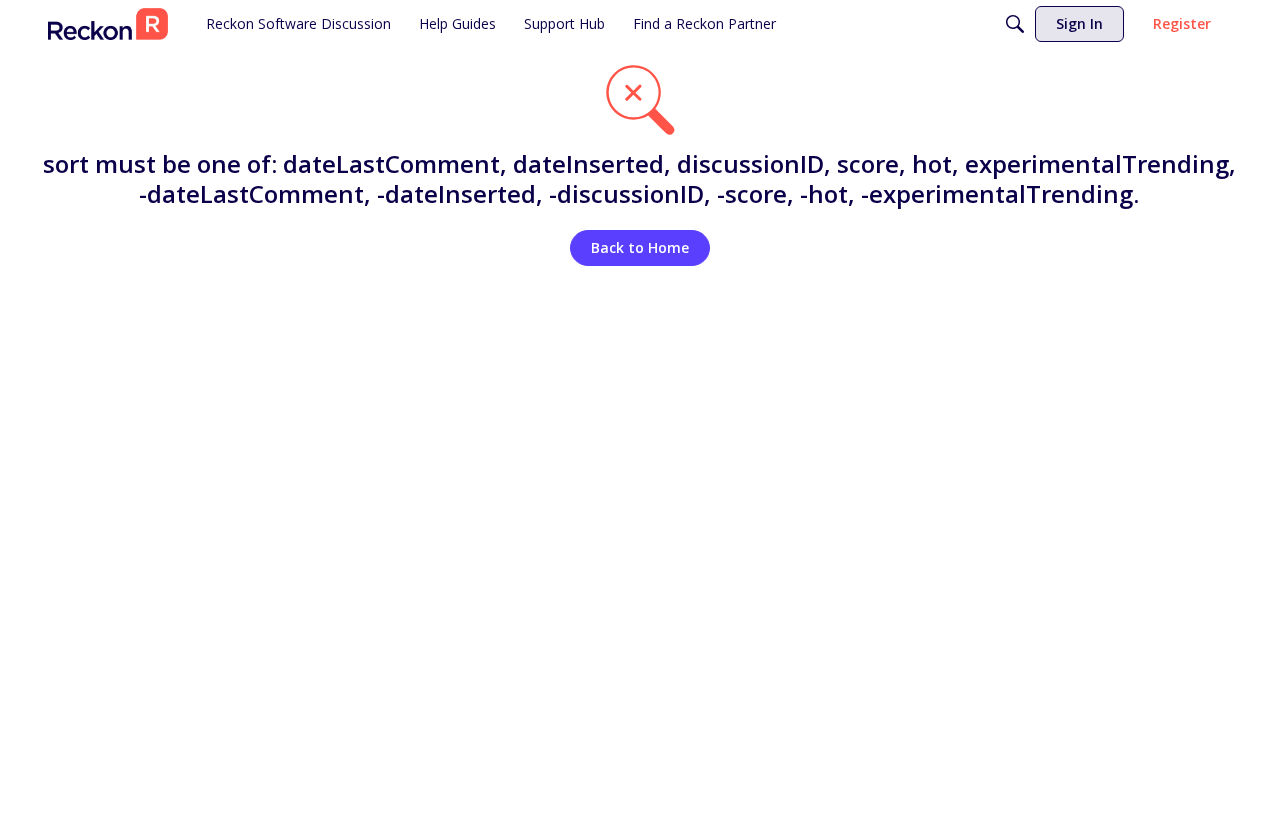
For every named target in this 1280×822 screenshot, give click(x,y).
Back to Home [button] (640, 247)
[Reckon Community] (108, 24)
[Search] (1015, 24)
